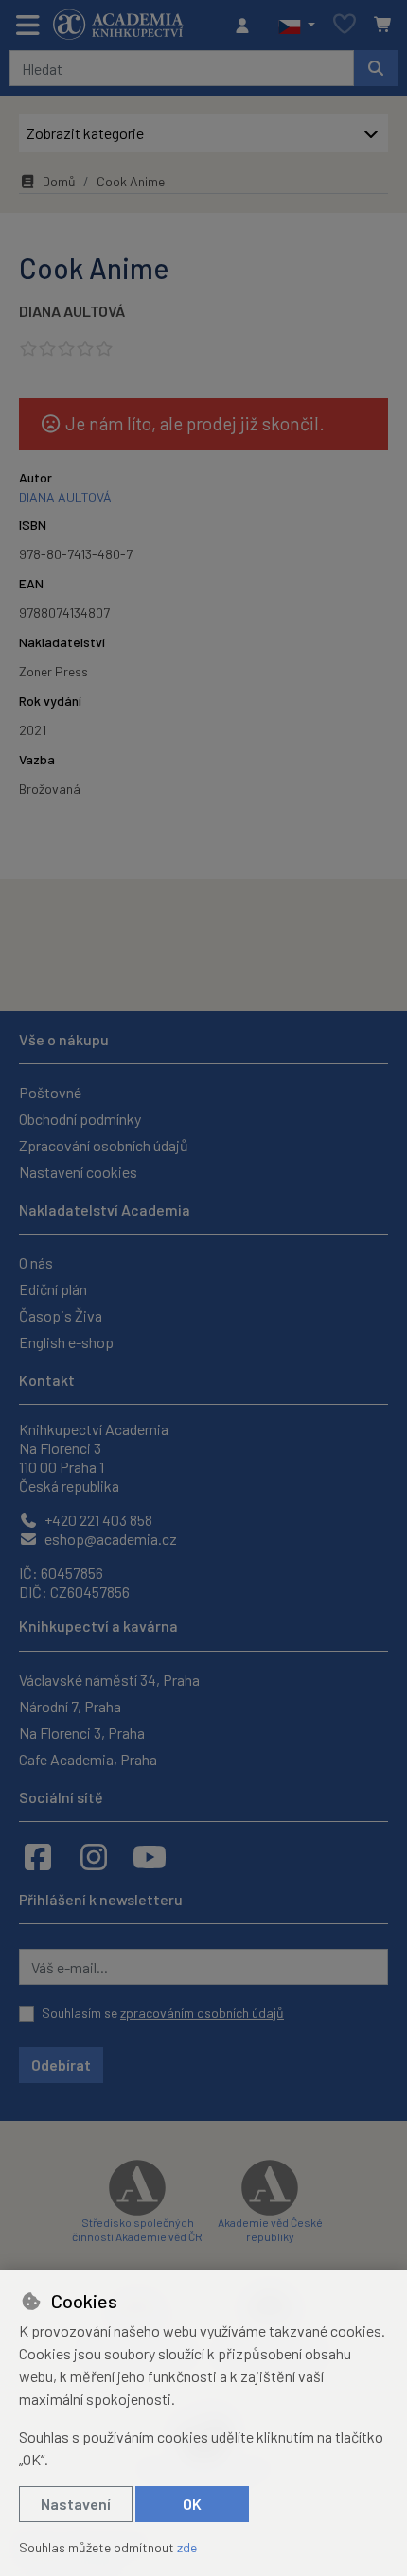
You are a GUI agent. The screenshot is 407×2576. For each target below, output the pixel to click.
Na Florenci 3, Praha (82, 1733)
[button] (297, 26)
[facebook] (38, 1856)
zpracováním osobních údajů (202, 2013)
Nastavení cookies (78, 1172)
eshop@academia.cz (109, 1539)
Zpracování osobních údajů (104, 1145)
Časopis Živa (61, 1315)
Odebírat (61, 2065)
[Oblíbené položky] (345, 25)
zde (187, 2547)
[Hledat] (376, 68)
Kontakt (47, 1380)
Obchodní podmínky (80, 1119)
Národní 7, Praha (70, 1706)
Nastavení (76, 2504)
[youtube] (150, 1856)
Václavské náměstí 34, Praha (109, 1680)
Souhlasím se (163, 2013)
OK (192, 2504)
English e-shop (66, 1342)
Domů (59, 181)
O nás (36, 1262)
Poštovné (50, 1092)
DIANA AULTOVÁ (72, 311)
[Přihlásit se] (247, 26)
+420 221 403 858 (97, 1520)
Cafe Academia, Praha (88, 1759)
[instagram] (94, 1856)
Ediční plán (53, 1289)
